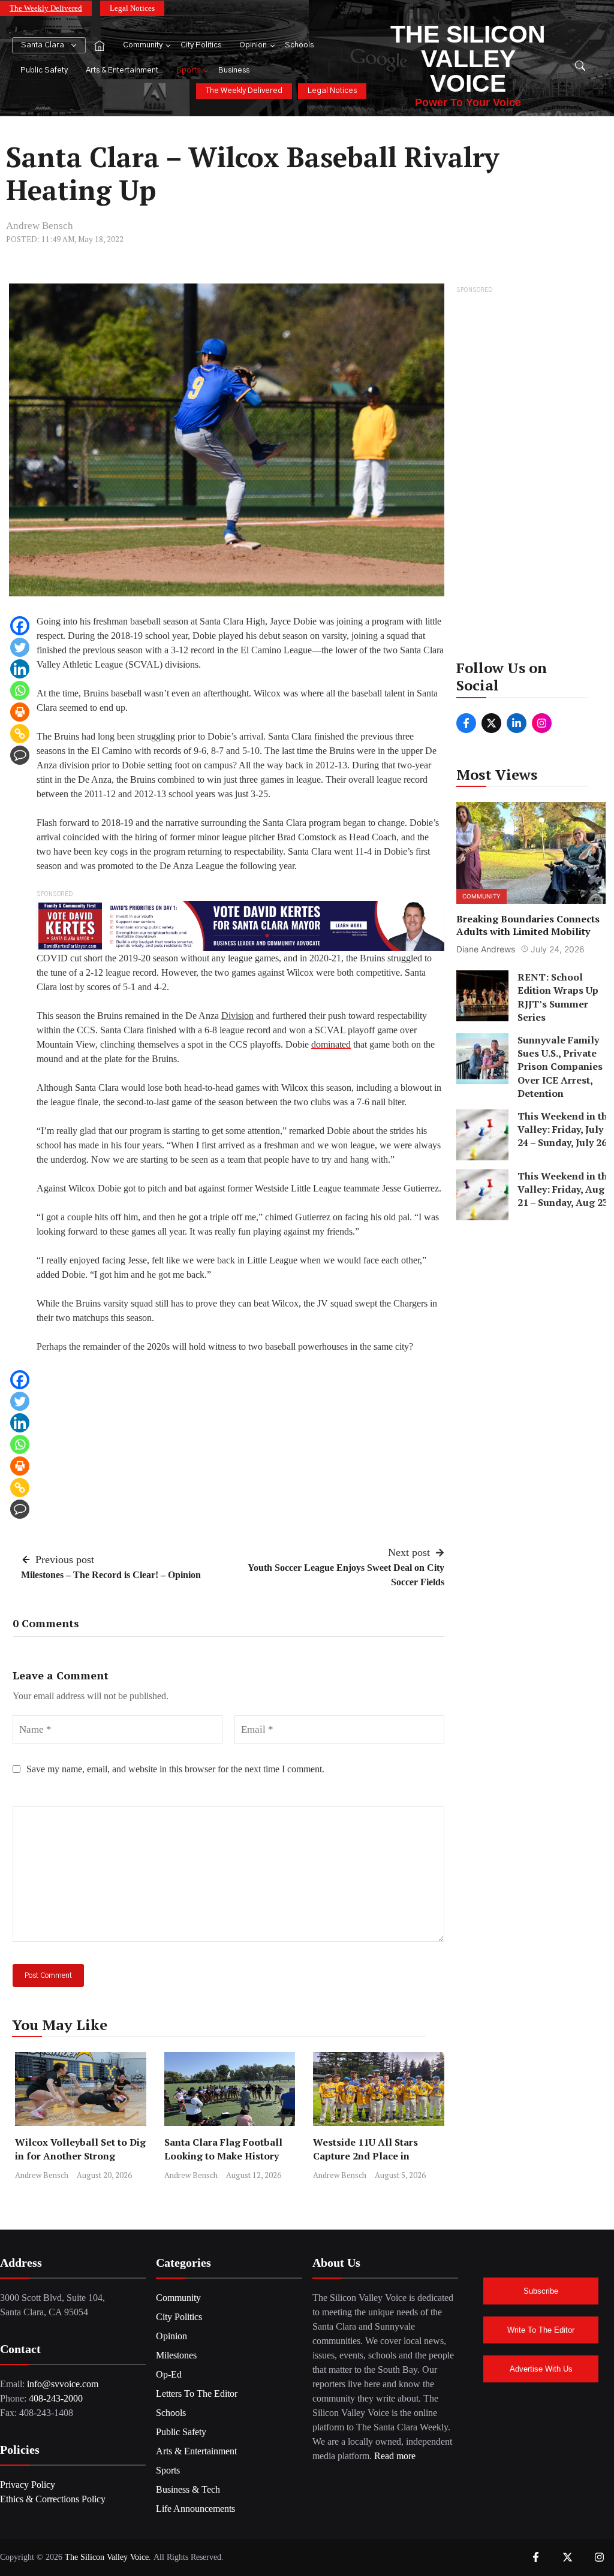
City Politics (201, 45)
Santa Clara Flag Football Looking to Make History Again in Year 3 (223, 2156)
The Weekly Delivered (46, 8)
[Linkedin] (20, 669)
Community (143, 45)
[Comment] (20, 755)
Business (234, 70)
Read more (395, 2456)
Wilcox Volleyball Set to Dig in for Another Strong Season (80, 2156)
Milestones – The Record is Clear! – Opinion (111, 1575)
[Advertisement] (531, 476)
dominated (331, 1044)
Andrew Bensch (40, 226)
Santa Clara (43, 45)
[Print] (20, 712)
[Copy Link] (20, 734)
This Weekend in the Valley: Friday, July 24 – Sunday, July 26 (565, 1129)
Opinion (253, 45)
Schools (299, 45)
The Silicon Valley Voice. (108, 2557)
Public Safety (44, 70)
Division (237, 1016)
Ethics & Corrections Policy (53, 2499)
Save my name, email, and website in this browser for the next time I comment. (175, 1769)
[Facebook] (20, 626)
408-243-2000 (56, 2398)
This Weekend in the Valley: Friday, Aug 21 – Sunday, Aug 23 (565, 1189)
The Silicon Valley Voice (468, 59)
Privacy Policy (28, 2485)
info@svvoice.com (63, 2384)
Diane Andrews (486, 949)
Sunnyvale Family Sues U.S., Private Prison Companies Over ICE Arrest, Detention (559, 1067)
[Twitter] (20, 647)
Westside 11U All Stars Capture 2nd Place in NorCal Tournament (365, 2156)
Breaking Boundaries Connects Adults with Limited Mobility (528, 926)
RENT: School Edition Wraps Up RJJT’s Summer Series (557, 997)
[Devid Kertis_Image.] (240, 925)
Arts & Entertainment (122, 70)
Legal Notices (132, 8)
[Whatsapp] (20, 690)
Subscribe (541, 2291)
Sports (188, 70)
